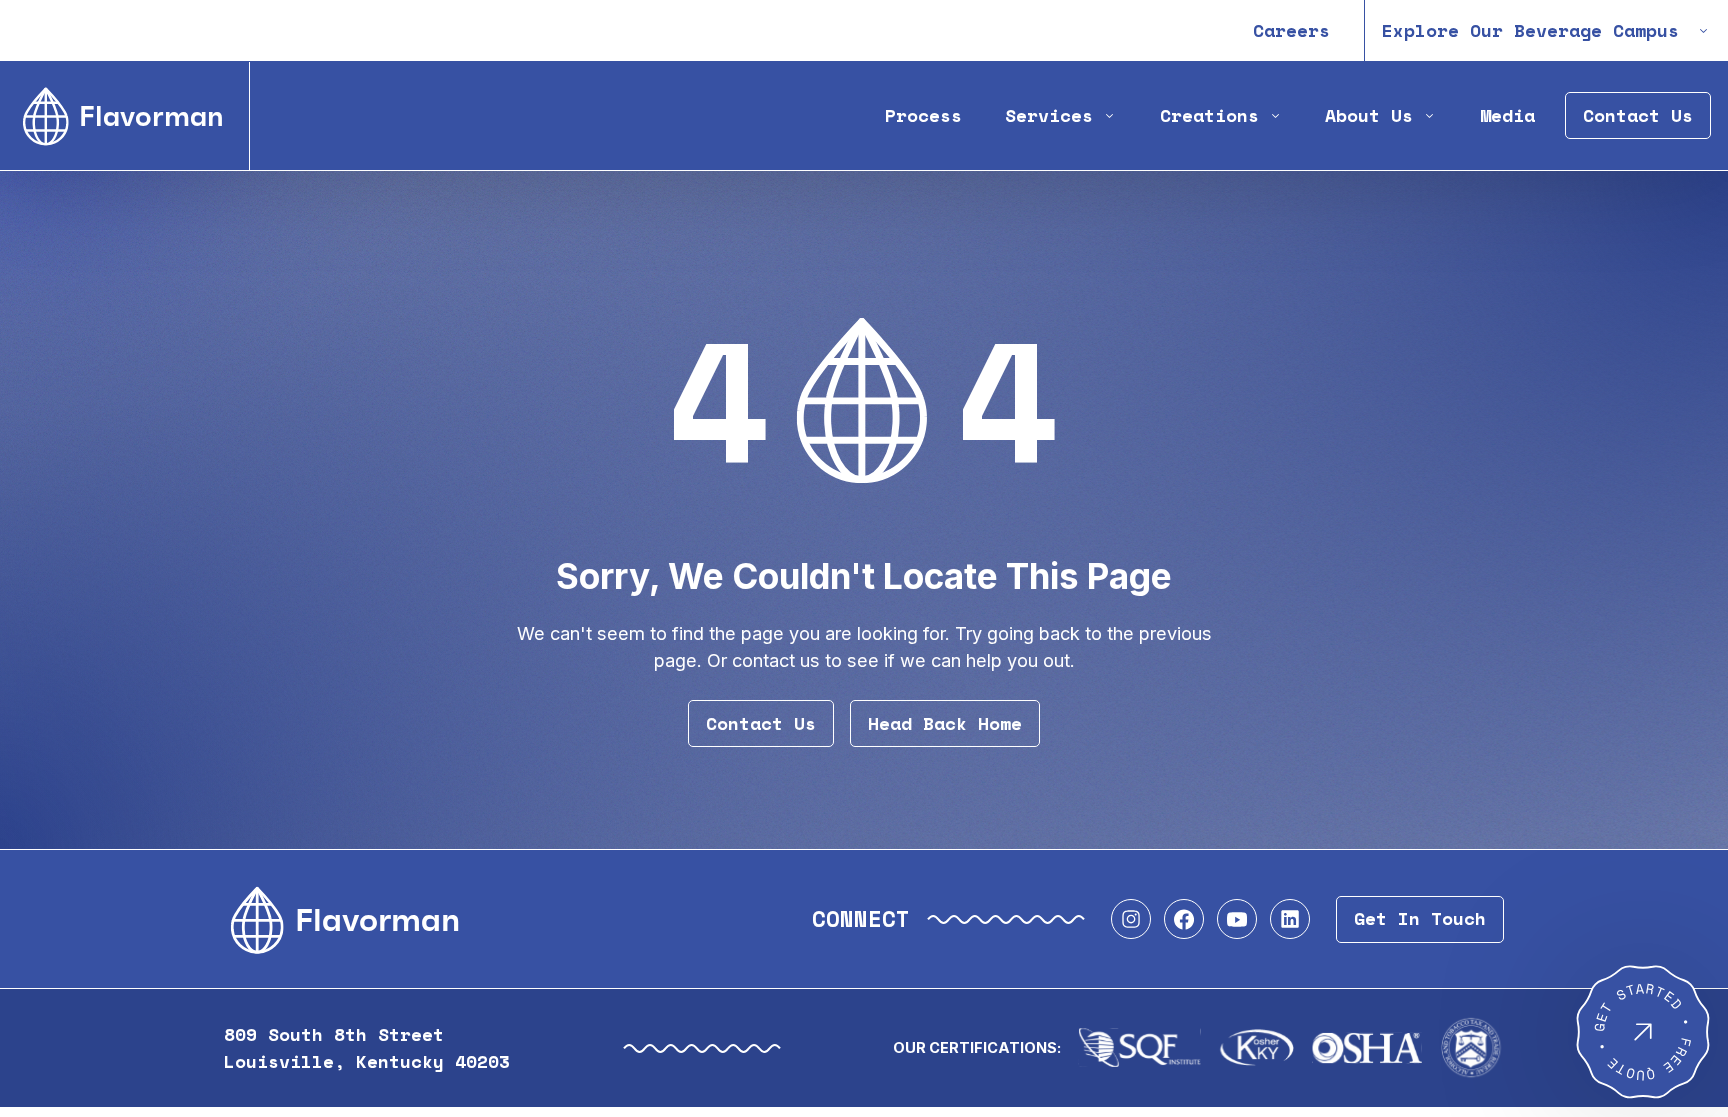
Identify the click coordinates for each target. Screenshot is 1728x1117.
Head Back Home (945, 723)
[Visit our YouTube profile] (1237, 919)
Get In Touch (1420, 918)
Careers (1291, 30)
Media (1507, 115)
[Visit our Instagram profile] (1131, 919)
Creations (1209, 115)
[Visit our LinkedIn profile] (1290, 919)
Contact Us (1638, 115)
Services (1049, 115)
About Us (1369, 115)
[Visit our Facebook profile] (1184, 919)
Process (923, 115)
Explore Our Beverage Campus (1530, 30)
